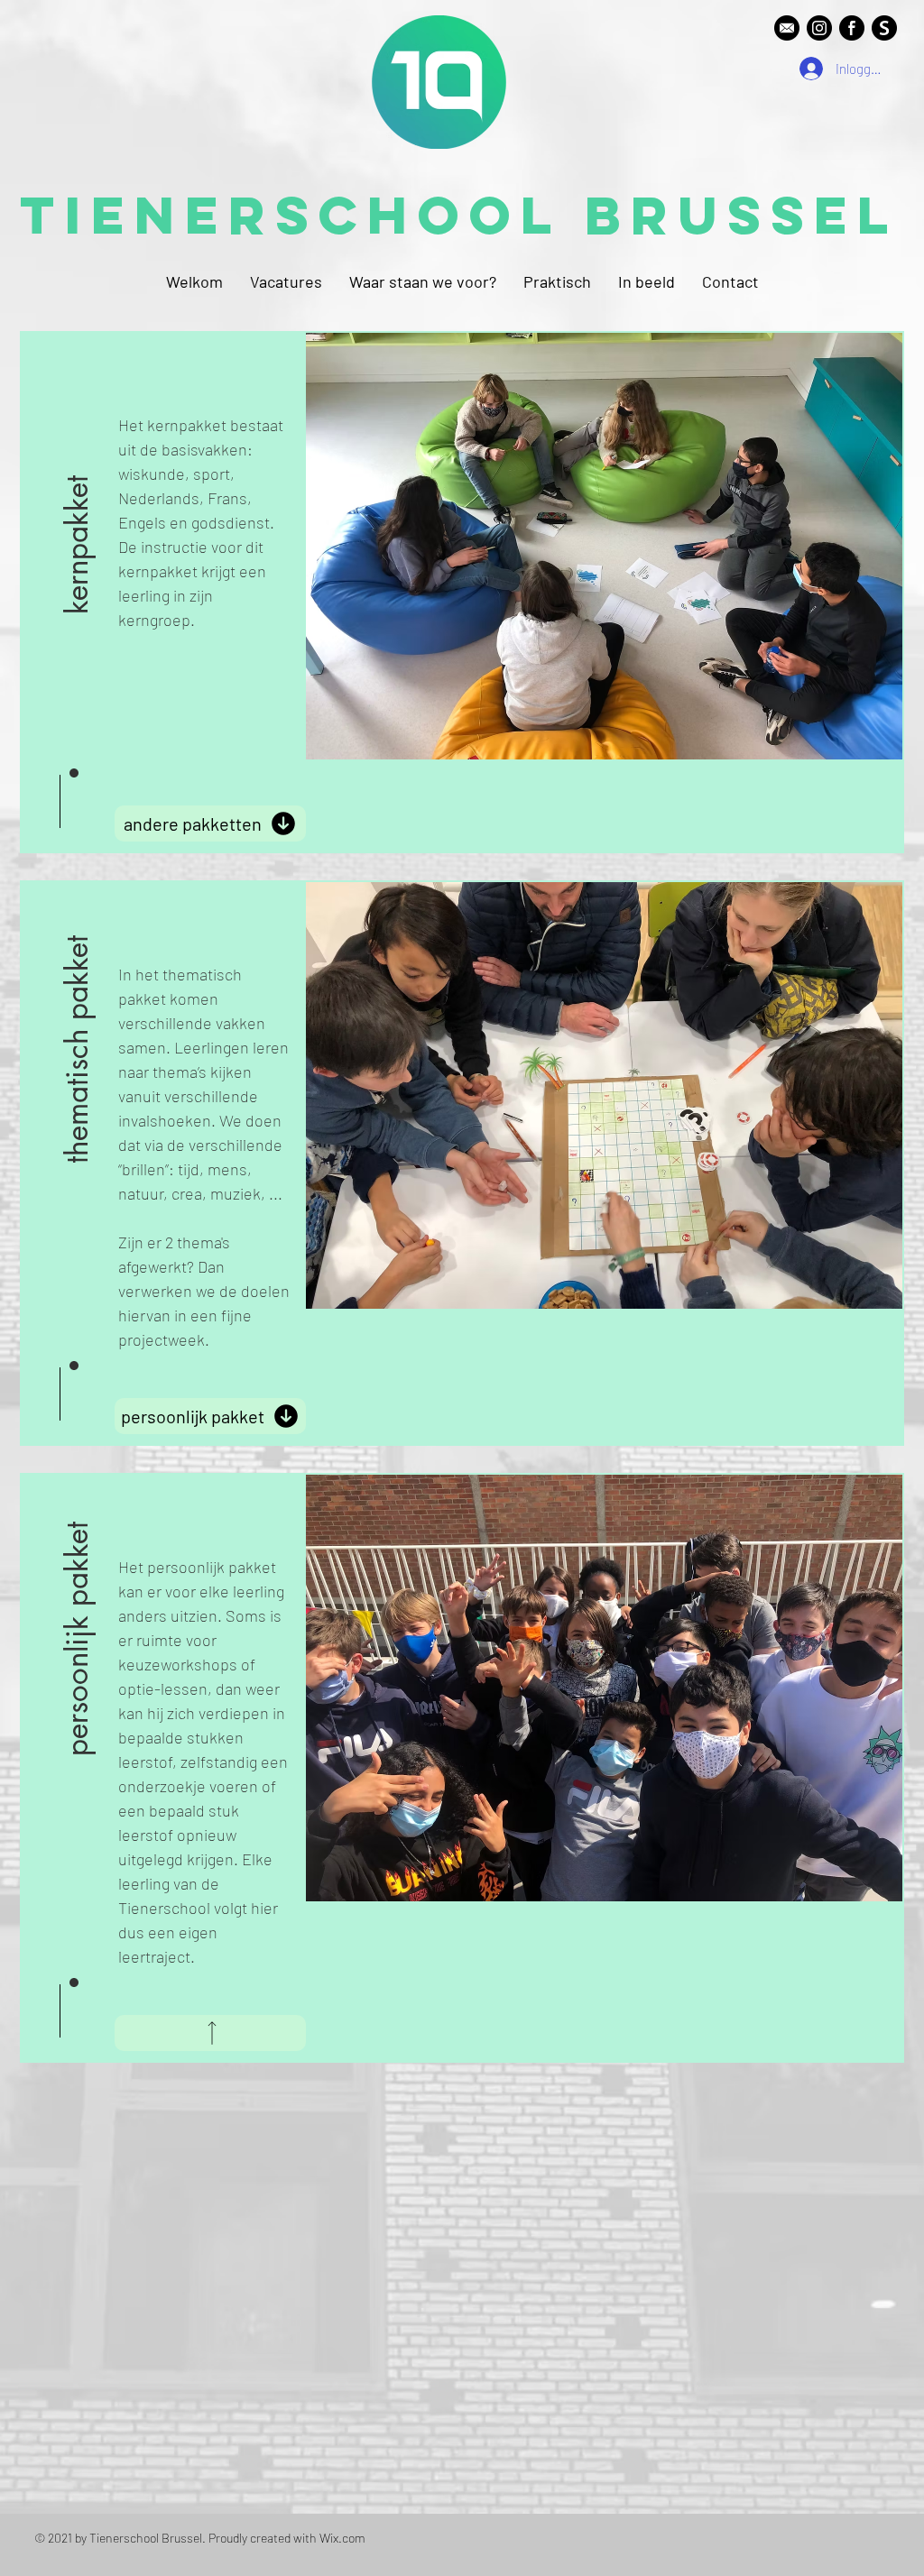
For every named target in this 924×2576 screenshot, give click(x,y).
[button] (78, 497)
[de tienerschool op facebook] (852, 28)
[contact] (787, 28)
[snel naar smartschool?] (884, 28)
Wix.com (342, 2538)
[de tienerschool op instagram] (819, 28)
